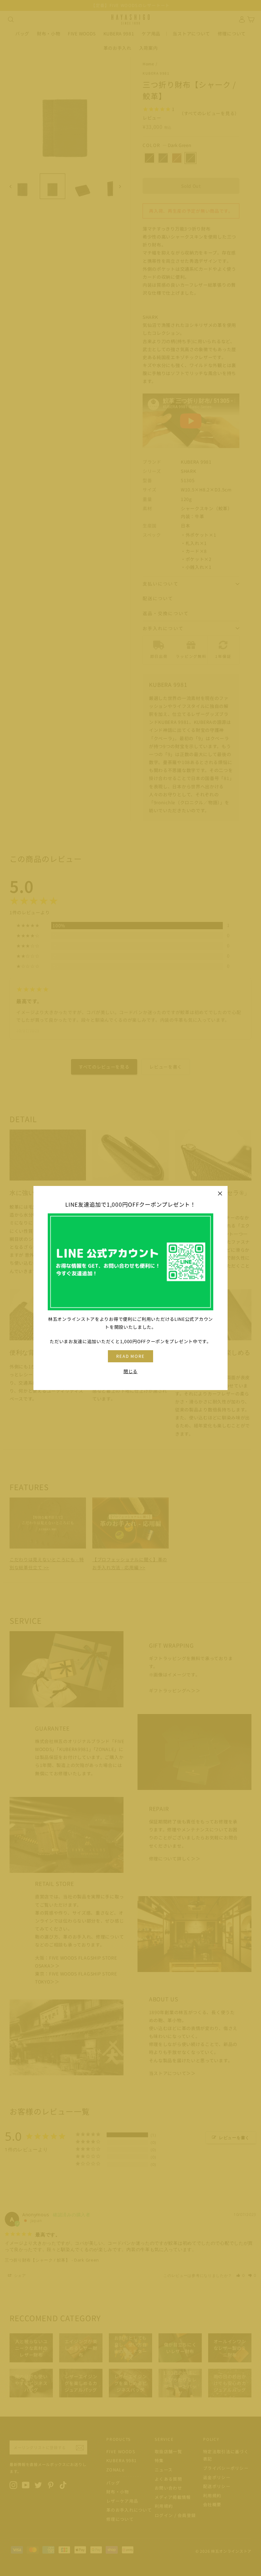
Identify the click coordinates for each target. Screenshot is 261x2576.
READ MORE (131, 1356)
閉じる (130, 1371)
